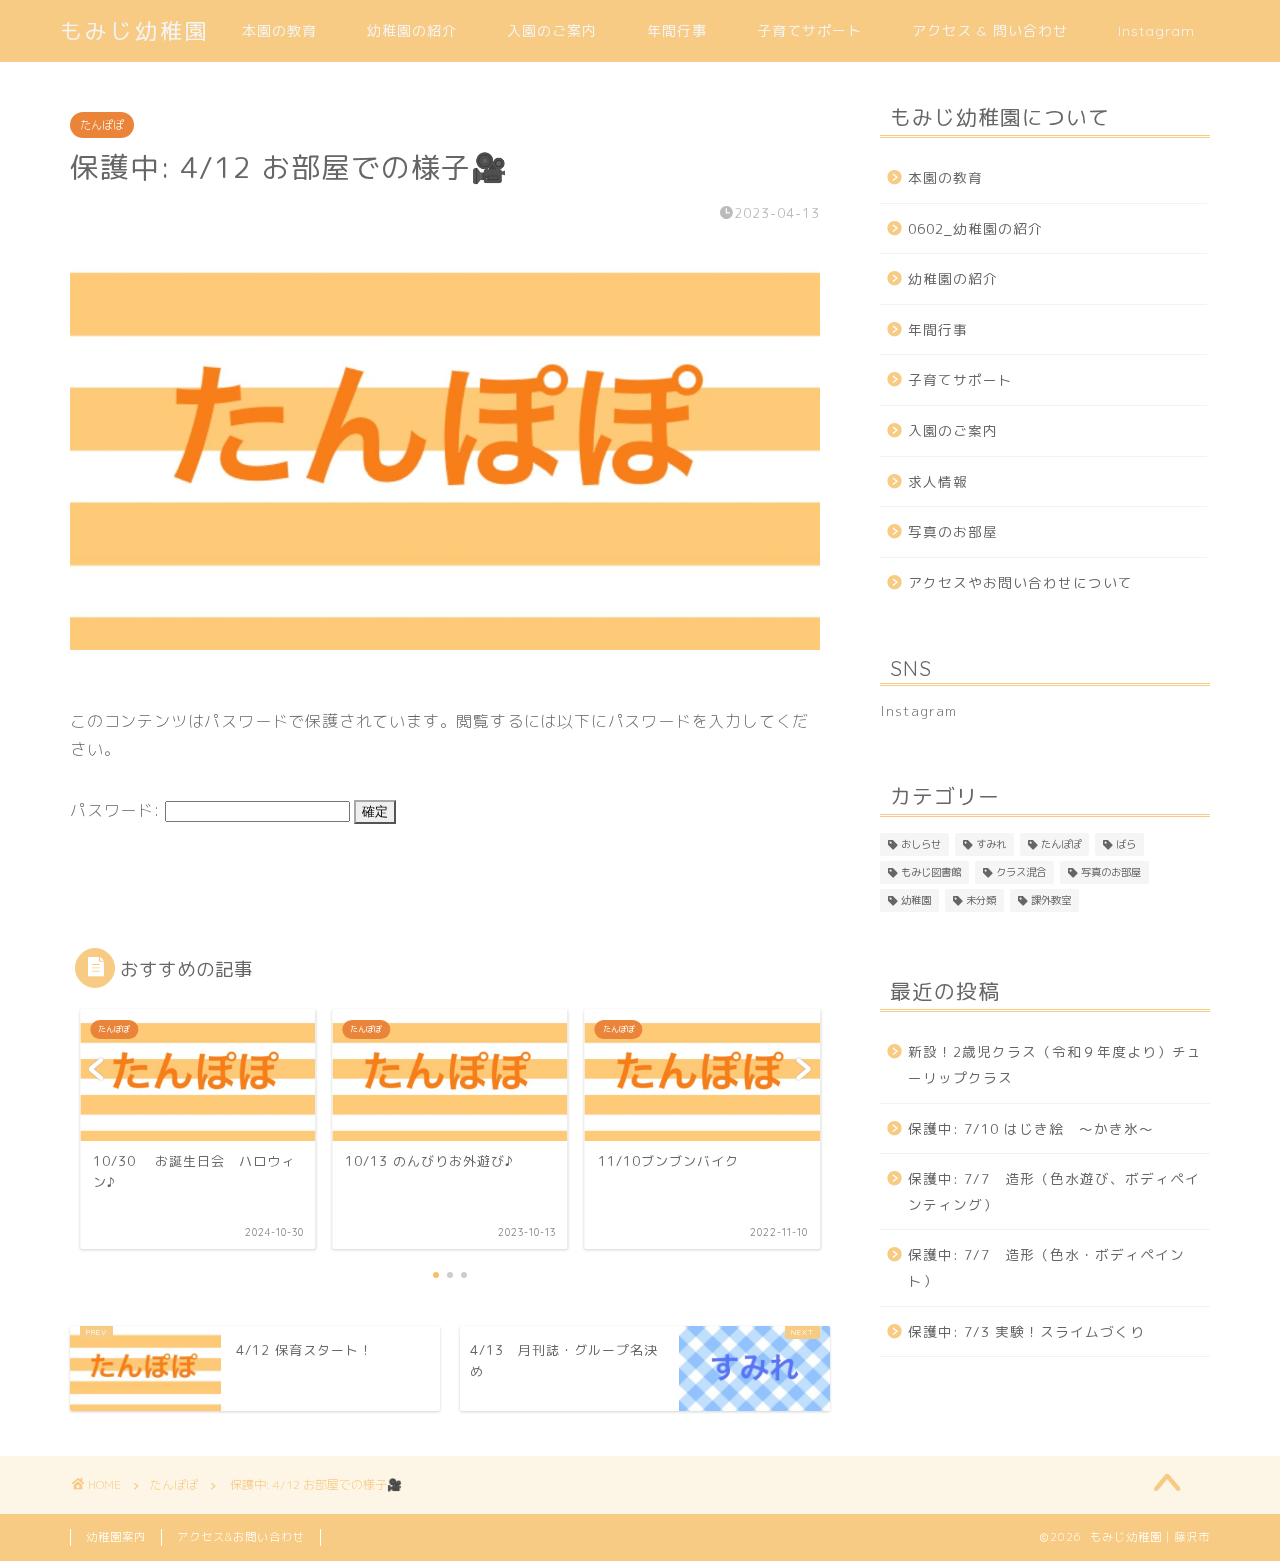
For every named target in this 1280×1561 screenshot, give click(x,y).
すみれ (991, 844)
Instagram (1156, 31)
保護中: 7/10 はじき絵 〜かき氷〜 (1031, 1128)
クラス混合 (1021, 872)
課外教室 (1051, 900)
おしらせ (921, 844)
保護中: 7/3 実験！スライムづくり (1026, 1331)
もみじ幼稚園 (135, 30)
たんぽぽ (102, 125)
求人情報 (938, 481)
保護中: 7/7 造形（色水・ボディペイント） (1046, 1267)
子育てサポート (809, 31)
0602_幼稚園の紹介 (975, 228)
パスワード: (117, 810)
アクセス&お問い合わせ (241, 1537)
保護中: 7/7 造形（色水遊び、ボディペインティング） (1054, 1191)
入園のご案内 (552, 31)
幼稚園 (916, 900)
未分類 (981, 900)
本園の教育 (279, 31)
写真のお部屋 (953, 531)
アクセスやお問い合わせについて (1020, 582)
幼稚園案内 (116, 1537)
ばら (1126, 844)
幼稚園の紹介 (412, 31)
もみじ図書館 (931, 872)
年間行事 (677, 31)
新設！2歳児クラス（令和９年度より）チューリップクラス (1055, 1064)
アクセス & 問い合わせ (990, 31)
